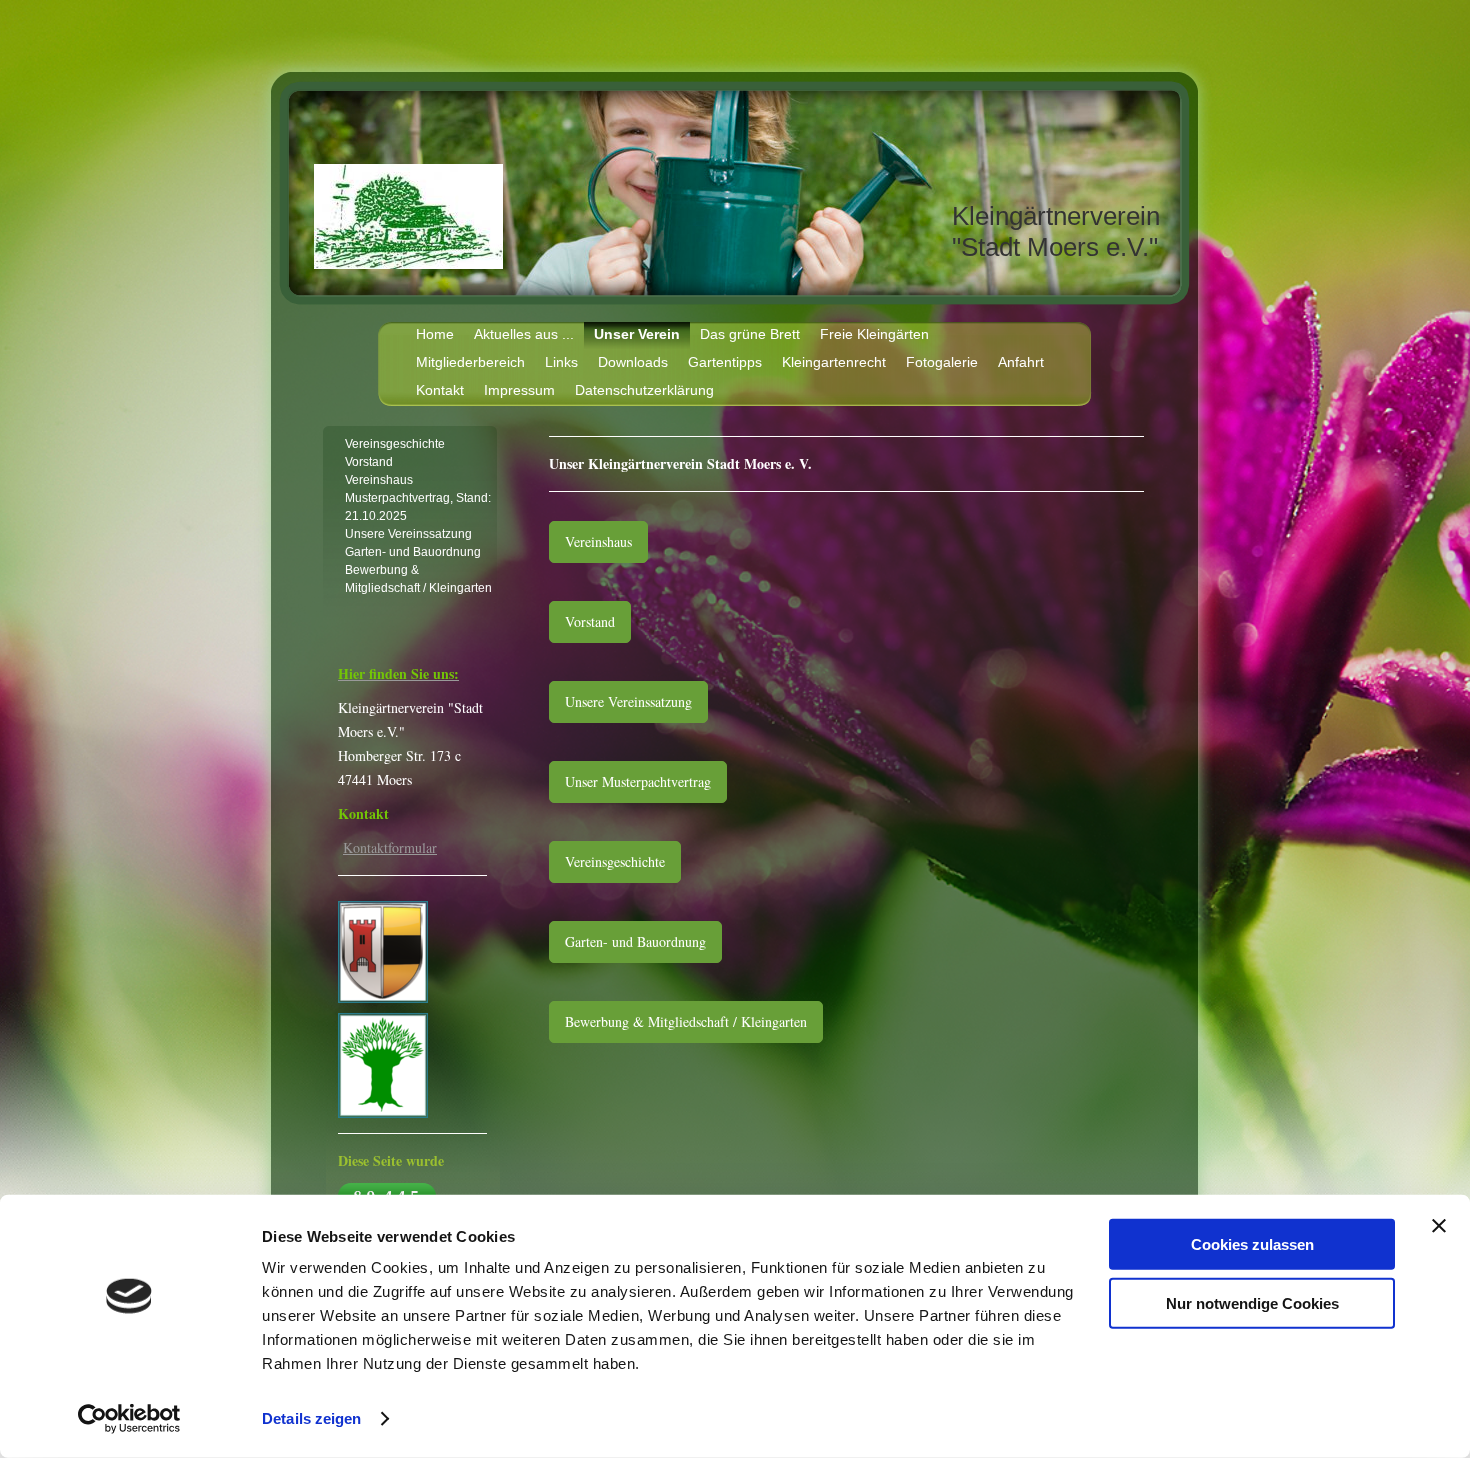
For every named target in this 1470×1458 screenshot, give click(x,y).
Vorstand (590, 621)
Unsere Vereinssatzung (628, 701)
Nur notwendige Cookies (1252, 1302)
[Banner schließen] (1439, 1226)
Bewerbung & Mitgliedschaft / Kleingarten (686, 1021)
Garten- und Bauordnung (635, 941)
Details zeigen (311, 1418)
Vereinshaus (598, 541)
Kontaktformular (390, 847)
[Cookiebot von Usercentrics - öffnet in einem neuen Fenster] (129, 1419)
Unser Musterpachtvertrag (638, 781)
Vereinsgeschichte (615, 861)
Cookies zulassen (1252, 1244)
